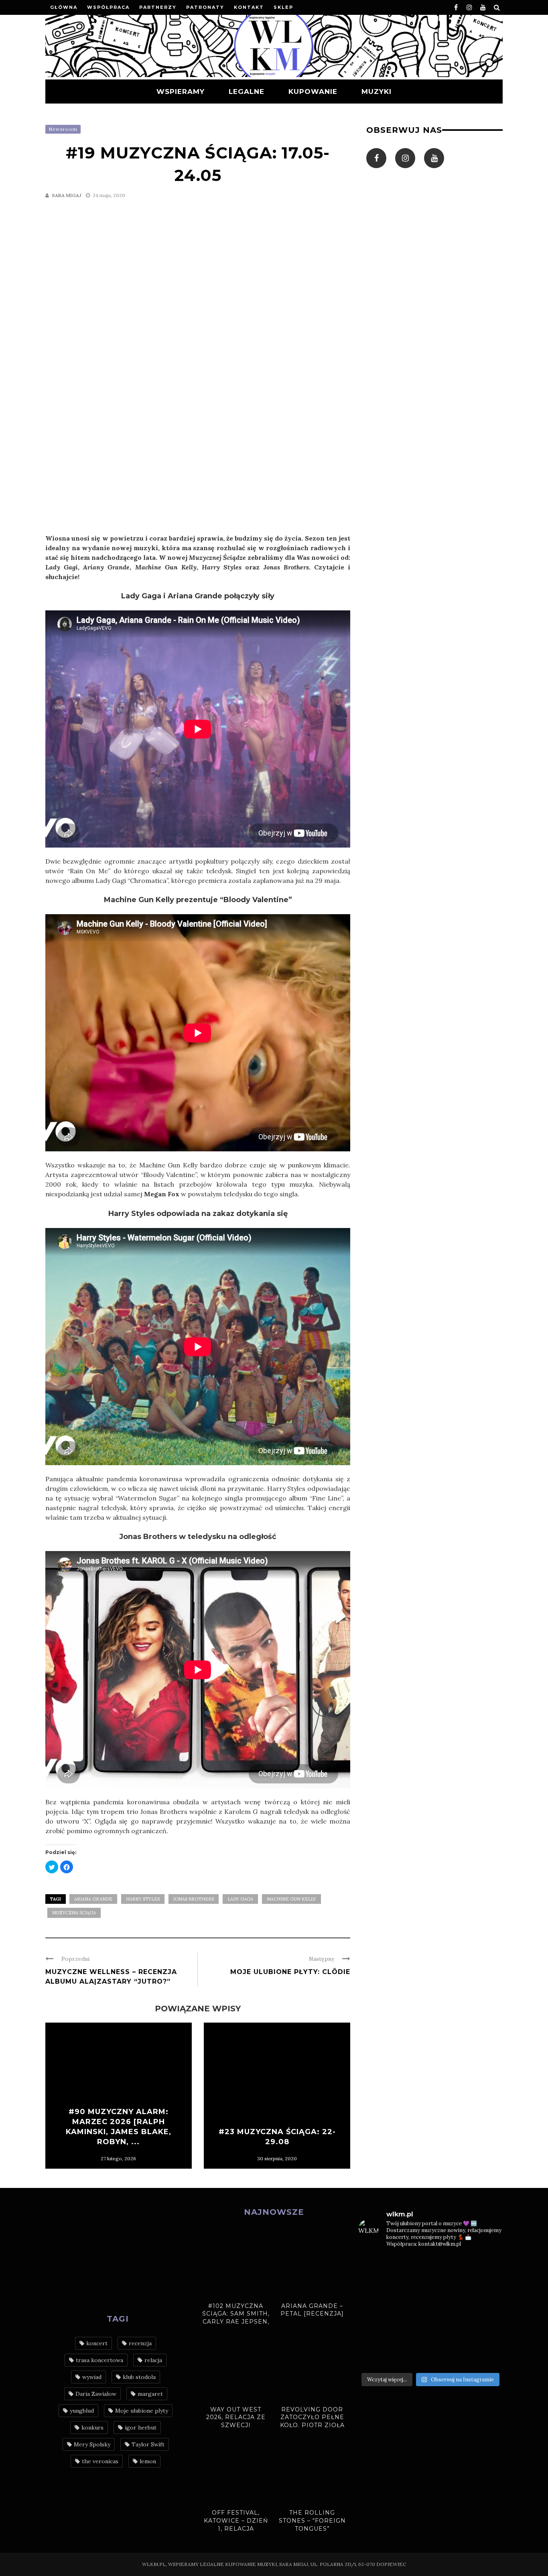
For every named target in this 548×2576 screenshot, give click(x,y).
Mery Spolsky (92, 2444)
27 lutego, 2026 (118, 2158)
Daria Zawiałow (96, 2394)
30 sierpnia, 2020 (277, 2158)
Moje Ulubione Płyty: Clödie (290, 1972)
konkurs (92, 2428)
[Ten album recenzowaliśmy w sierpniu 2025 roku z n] (375, 2289)
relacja (153, 2360)
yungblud (82, 2411)
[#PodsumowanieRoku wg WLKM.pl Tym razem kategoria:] (486, 2356)
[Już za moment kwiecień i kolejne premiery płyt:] (412, 2312)
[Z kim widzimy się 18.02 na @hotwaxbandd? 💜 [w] (412, 2334)
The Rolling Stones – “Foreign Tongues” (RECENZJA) (312, 2524)
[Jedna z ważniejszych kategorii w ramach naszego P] (449, 2356)
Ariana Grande (93, 1899)
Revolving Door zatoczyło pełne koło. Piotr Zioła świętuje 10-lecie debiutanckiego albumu (312, 2429)
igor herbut (141, 2428)
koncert (97, 2343)
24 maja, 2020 (109, 195)
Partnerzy (158, 7)
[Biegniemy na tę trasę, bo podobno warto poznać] (486, 2312)
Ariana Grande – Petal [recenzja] (312, 2310)
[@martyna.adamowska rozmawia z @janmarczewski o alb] (375, 2334)
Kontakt (249, 7)
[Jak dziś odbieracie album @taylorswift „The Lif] (375, 2267)
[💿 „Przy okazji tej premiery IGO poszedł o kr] (486, 2334)
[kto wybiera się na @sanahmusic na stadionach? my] (486, 2267)
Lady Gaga (240, 1899)
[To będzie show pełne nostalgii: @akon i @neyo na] (375, 2312)
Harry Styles (143, 1899)
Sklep (283, 7)
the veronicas (100, 2461)
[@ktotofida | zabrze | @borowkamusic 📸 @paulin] (486, 2289)
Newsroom (63, 129)
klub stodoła (139, 2377)
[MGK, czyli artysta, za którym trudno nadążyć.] (449, 2267)
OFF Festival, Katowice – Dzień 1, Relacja (236, 2520)
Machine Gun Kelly (291, 1899)
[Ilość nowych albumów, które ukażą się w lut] (449, 2334)
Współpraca (108, 7)
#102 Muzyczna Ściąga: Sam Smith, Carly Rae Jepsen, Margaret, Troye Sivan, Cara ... (236, 2322)
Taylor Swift (148, 2444)
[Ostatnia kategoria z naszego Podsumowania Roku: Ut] (412, 2356)
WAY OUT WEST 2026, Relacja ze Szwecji (236, 2417)
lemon (148, 2461)
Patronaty (205, 7)
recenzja (140, 2343)
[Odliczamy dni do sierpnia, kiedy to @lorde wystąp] (449, 2289)
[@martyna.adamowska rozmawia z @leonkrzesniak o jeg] (412, 2267)
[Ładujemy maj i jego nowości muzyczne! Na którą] (412, 2289)
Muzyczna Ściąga (74, 1913)
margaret (150, 2394)
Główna (64, 7)
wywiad (92, 2377)
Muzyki (376, 91)
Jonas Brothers (194, 1899)
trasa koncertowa (99, 2360)
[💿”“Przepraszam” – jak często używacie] (449, 2312)
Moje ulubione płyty (142, 2411)
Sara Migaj (67, 195)
